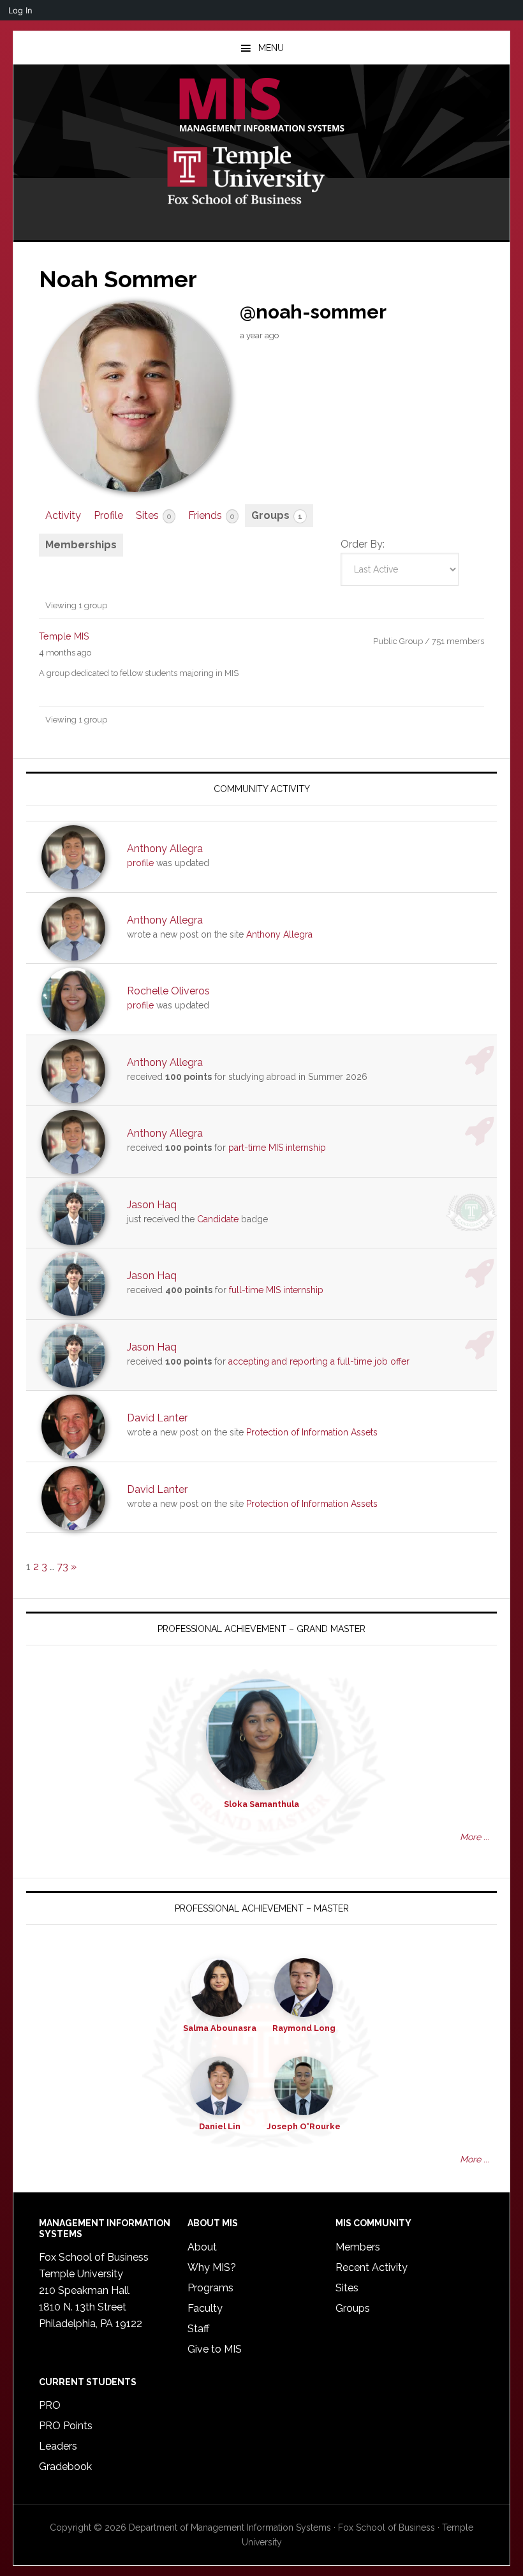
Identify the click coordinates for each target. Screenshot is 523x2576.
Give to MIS (215, 2349)
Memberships (81, 545)
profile (140, 863)
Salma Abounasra (220, 2028)
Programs (210, 2288)
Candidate (218, 1219)
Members (358, 2247)
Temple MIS (261, 106)
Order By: (363, 544)
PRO (50, 2405)
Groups (277, 515)
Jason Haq (152, 1205)
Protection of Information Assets (312, 1432)
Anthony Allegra (165, 849)
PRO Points (66, 2426)
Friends (211, 515)
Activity (63, 515)
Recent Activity (372, 2267)
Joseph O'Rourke (304, 2126)
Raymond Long (304, 2028)
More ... (475, 1837)
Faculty (205, 2308)
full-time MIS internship (276, 1290)
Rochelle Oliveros (168, 991)
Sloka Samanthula (261, 1804)
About (202, 2247)
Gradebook (65, 2467)
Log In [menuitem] (20, 10)
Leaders (58, 2446)
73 (63, 1567)
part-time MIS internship (277, 1148)
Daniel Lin (220, 2126)
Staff (198, 2329)
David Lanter (157, 1418)
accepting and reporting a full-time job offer (319, 1361)
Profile (108, 515)
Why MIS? (212, 2267)
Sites (153, 515)
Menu (271, 48)
